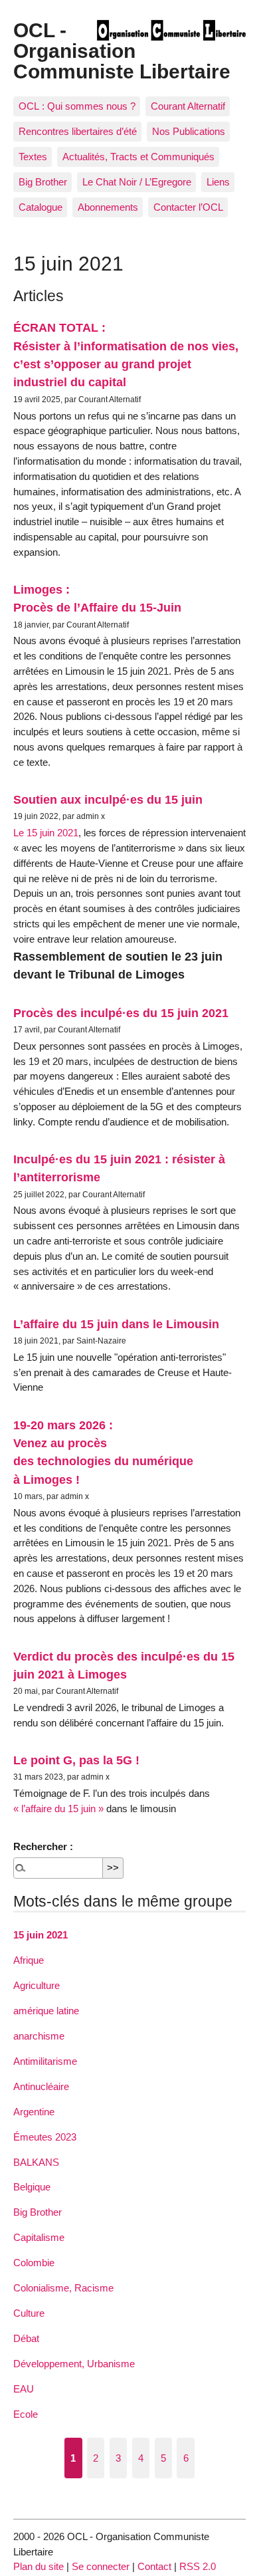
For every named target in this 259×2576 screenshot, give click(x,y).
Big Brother (43, 182)
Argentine (34, 2112)
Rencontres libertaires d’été (78, 131)
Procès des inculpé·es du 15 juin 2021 (121, 1013)
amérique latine (46, 2011)
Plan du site (39, 2566)
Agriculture (37, 1985)
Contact (154, 2566)
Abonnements (108, 207)
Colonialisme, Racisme (63, 2288)
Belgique (32, 2187)
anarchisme (39, 2036)
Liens (218, 182)
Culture (29, 2313)
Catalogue (41, 207)
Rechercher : (43, 1846)
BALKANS (36, 2162)
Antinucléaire (41, 2086)
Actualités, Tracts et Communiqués (138, 157)
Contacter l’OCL (188, 207)
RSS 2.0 (198, 2566)
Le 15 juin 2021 (46, 833)
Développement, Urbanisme (74, 2364)
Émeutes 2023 (45, 2137)
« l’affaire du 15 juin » (58, 1809)
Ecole (26, 2414)
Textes (33, 157)
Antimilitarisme (45, 2061)
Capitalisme (39, 2237)
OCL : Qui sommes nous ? (77, 106)
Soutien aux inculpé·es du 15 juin (108, 799)
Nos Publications (189, 131)
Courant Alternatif (188, 106)
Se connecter (101, 2566)
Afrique (29, 1960)
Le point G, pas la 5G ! (76, 1760)
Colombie (34, 2263)
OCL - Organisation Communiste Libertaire (122, 50)
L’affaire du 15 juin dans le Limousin (116, 1324)
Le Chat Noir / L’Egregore (137, 182)
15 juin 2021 (41, 1935)
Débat (26, 2338)
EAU (24, 2389)
